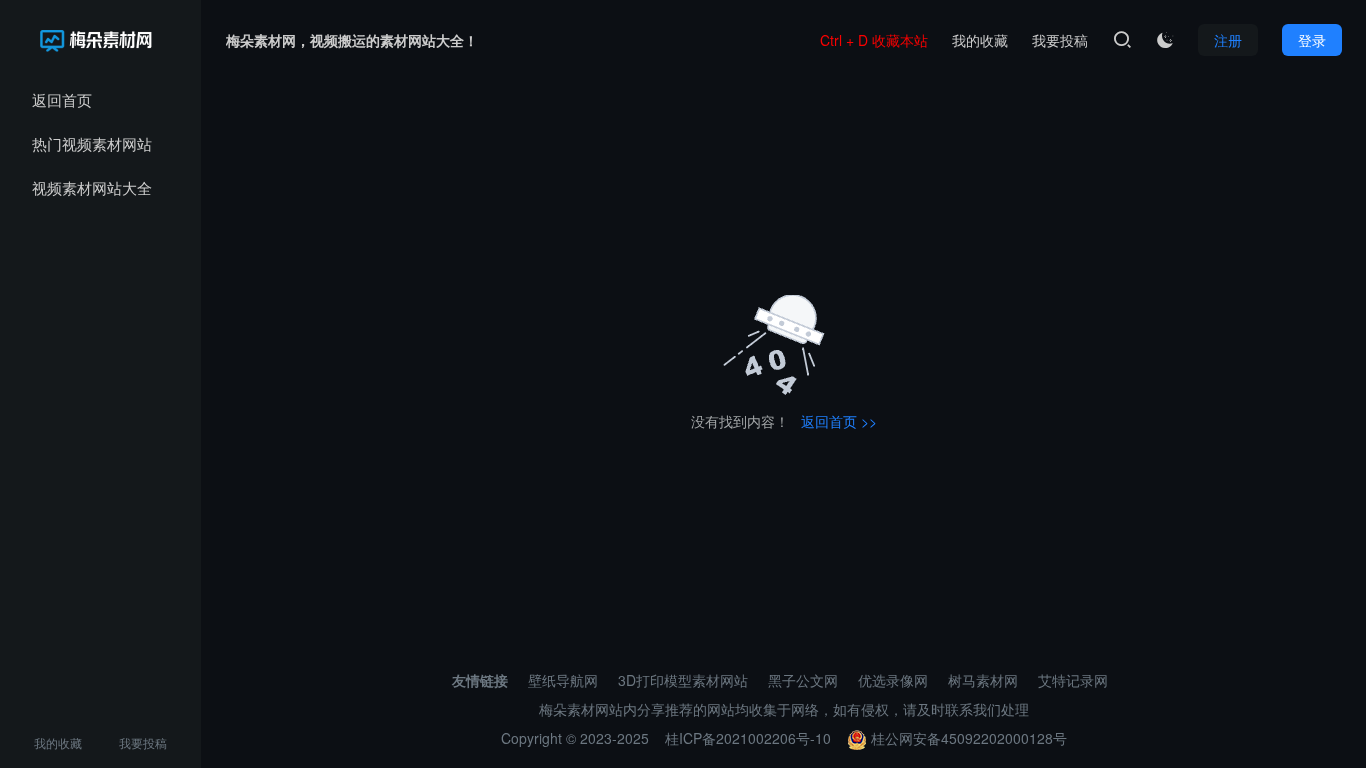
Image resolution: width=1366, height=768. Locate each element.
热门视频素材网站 (92, 143)
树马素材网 (983, 680)
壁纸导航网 (563, 680)
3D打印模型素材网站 (683, 680)
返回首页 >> (839, 421)
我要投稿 (143, 742)
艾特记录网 (1073, 680)
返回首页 (62, 99)
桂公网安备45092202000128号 (967, 738)
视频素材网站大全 (92, 187)
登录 (1312, 40)
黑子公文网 (803, 680)
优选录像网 (893, 680)
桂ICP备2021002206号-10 (748, 738)
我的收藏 (58, 742)
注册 (1228, 40)
